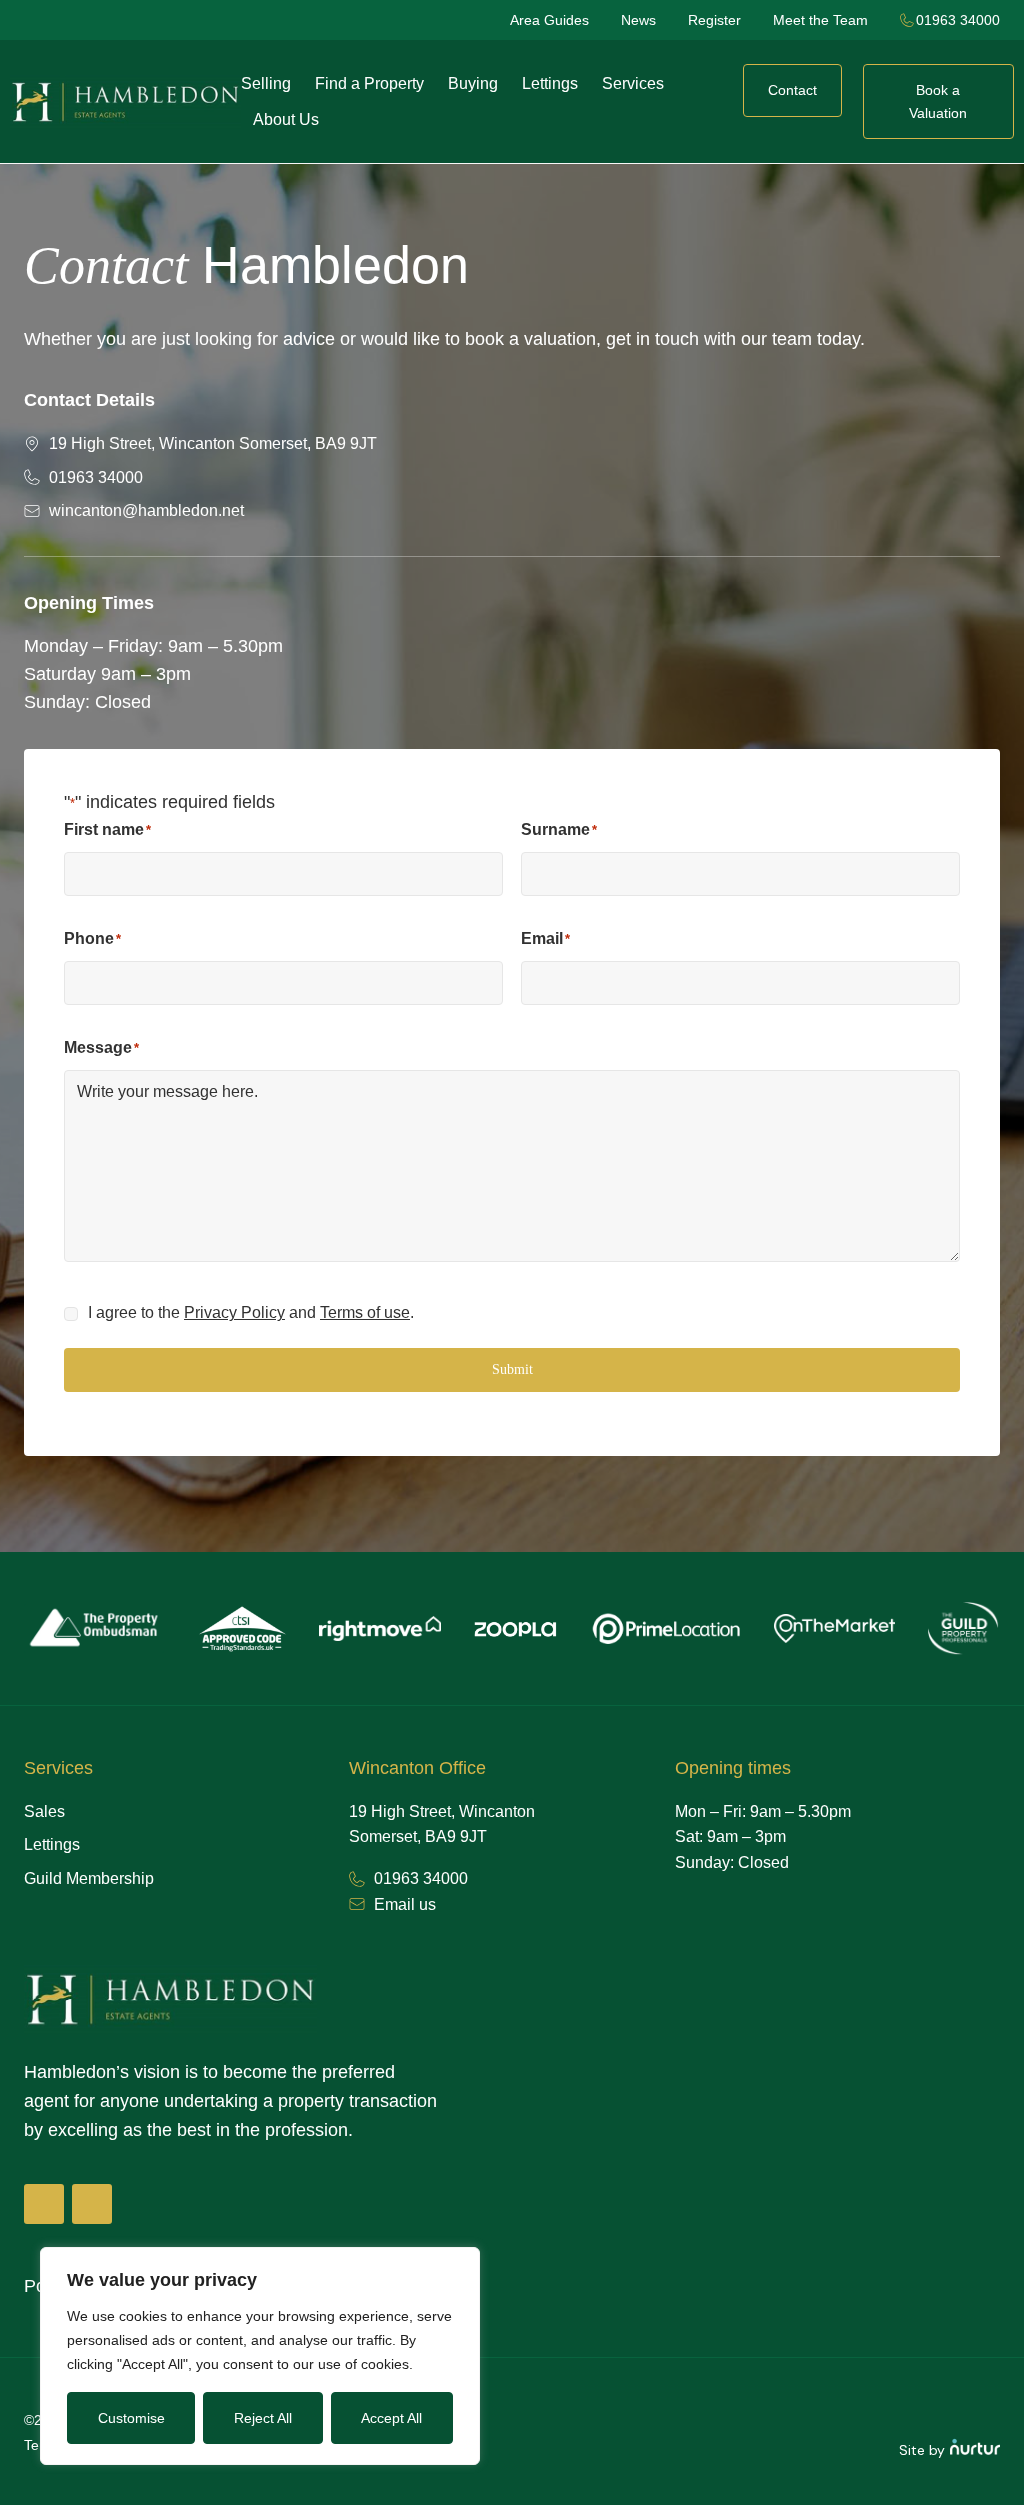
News (638, 20)
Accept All (391, 2418)
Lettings (550, 83)
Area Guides (549, 20)
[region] (260, 2356)
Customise (131, 2418)
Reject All (263, 2418)
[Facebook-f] (44, 2204)
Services (633, 83)
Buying (473, 83)
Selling (266, 83)
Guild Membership (89, 1878)
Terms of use (365, 1312)
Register (714, 20)
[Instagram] (92, 2204)
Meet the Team (820, 20)
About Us (286, 119)
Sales (44, 1811)
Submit (512, 1369)
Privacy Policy (234, 1312)
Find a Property (369, 83)
